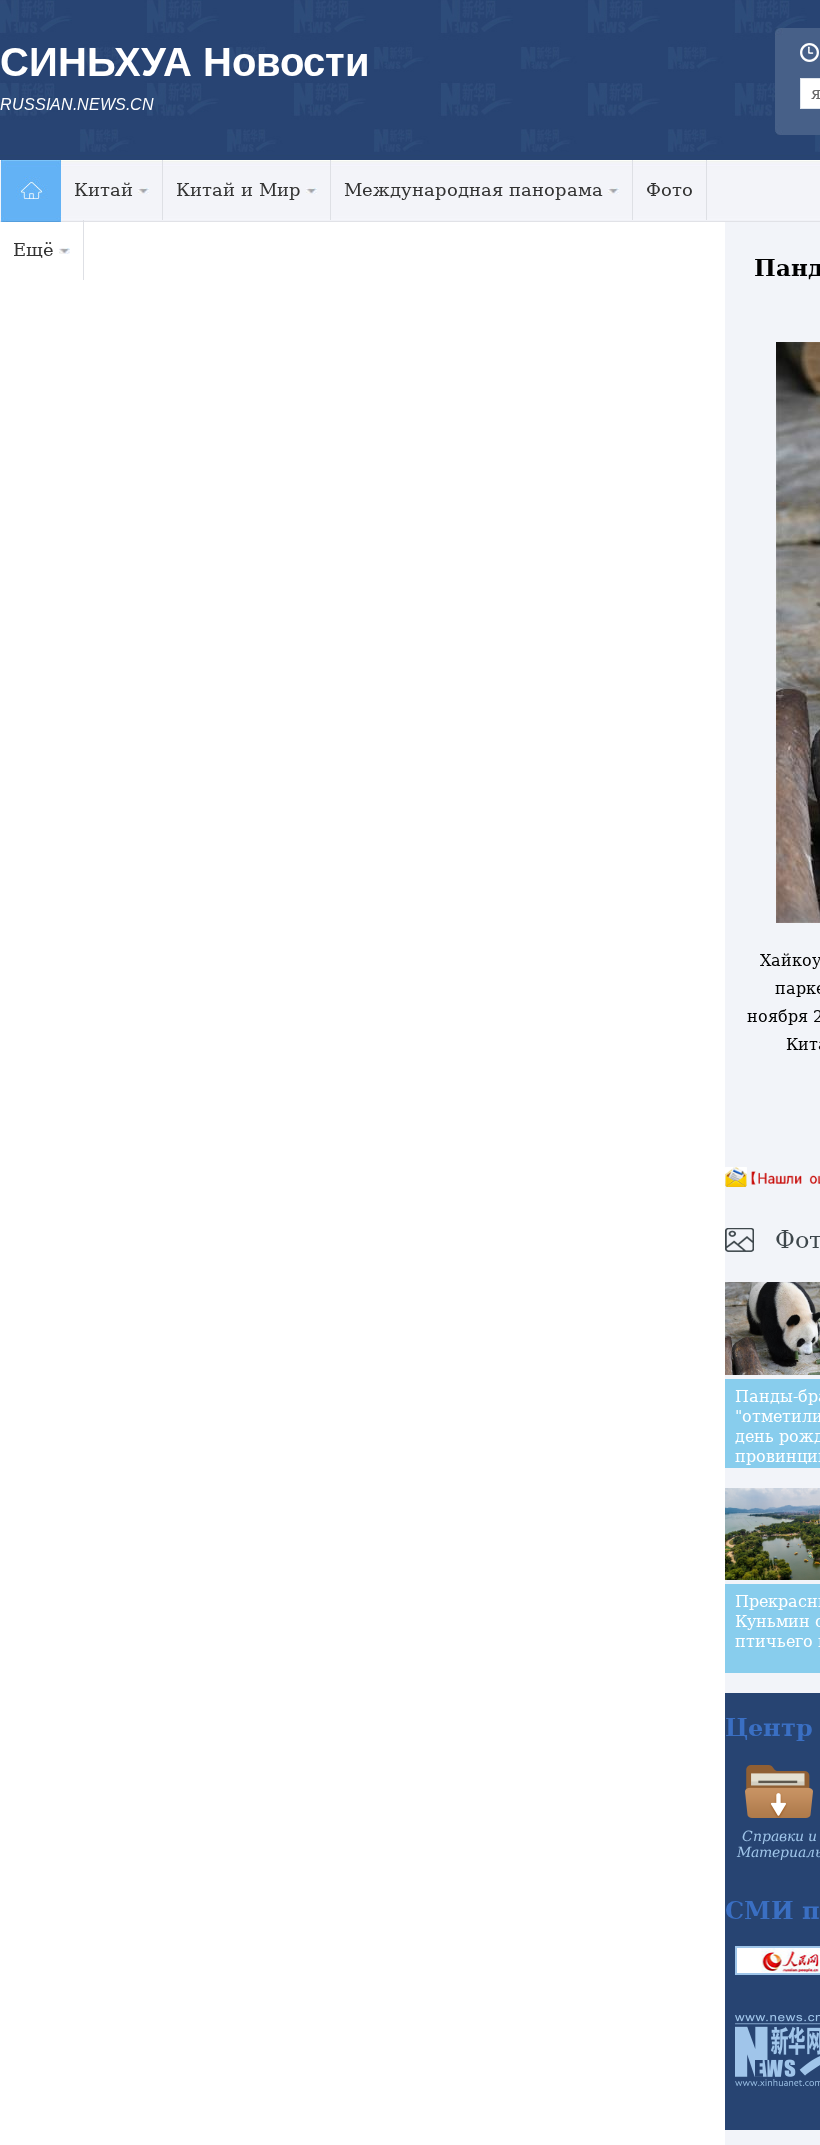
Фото (669, 189)
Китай (103, 189)
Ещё (33, 249)
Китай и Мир (238, 189)
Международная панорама (473, 189)
